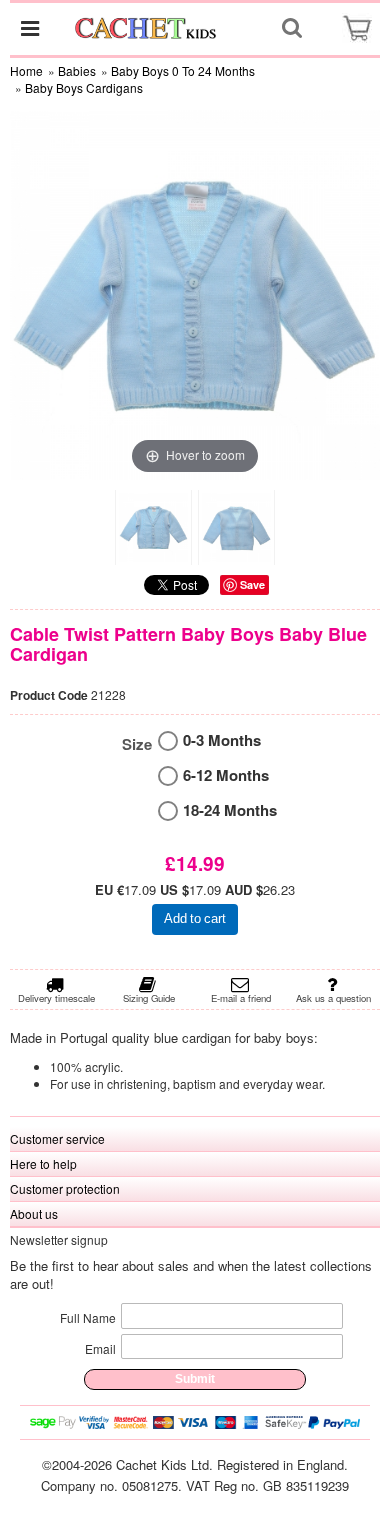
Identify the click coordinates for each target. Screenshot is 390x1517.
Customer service (57, 1138)
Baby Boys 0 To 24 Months (183, 70)
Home (26, 70)
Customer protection (65, 1188)
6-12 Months (226, 775)
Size (137, 744)
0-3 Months (222, 740)
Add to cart (195, 918)
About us (34, 1213)
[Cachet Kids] (146, 28)
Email (100, 1348)
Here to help (43, 1163)
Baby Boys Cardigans (84, 87)
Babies (77, 70)
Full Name (88, 1317)
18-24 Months (230, 810)
